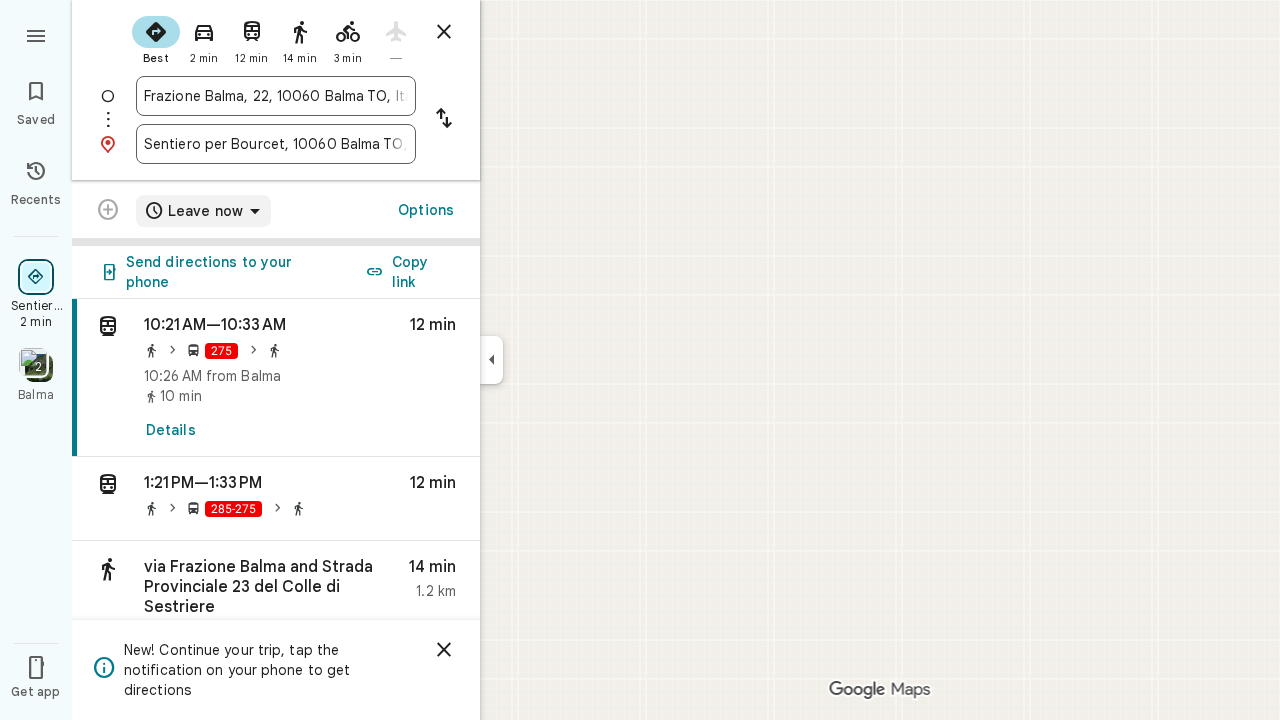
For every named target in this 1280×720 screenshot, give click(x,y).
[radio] (156, 38)
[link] (276, 378)
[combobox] (276, 96)
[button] (276, 499)
